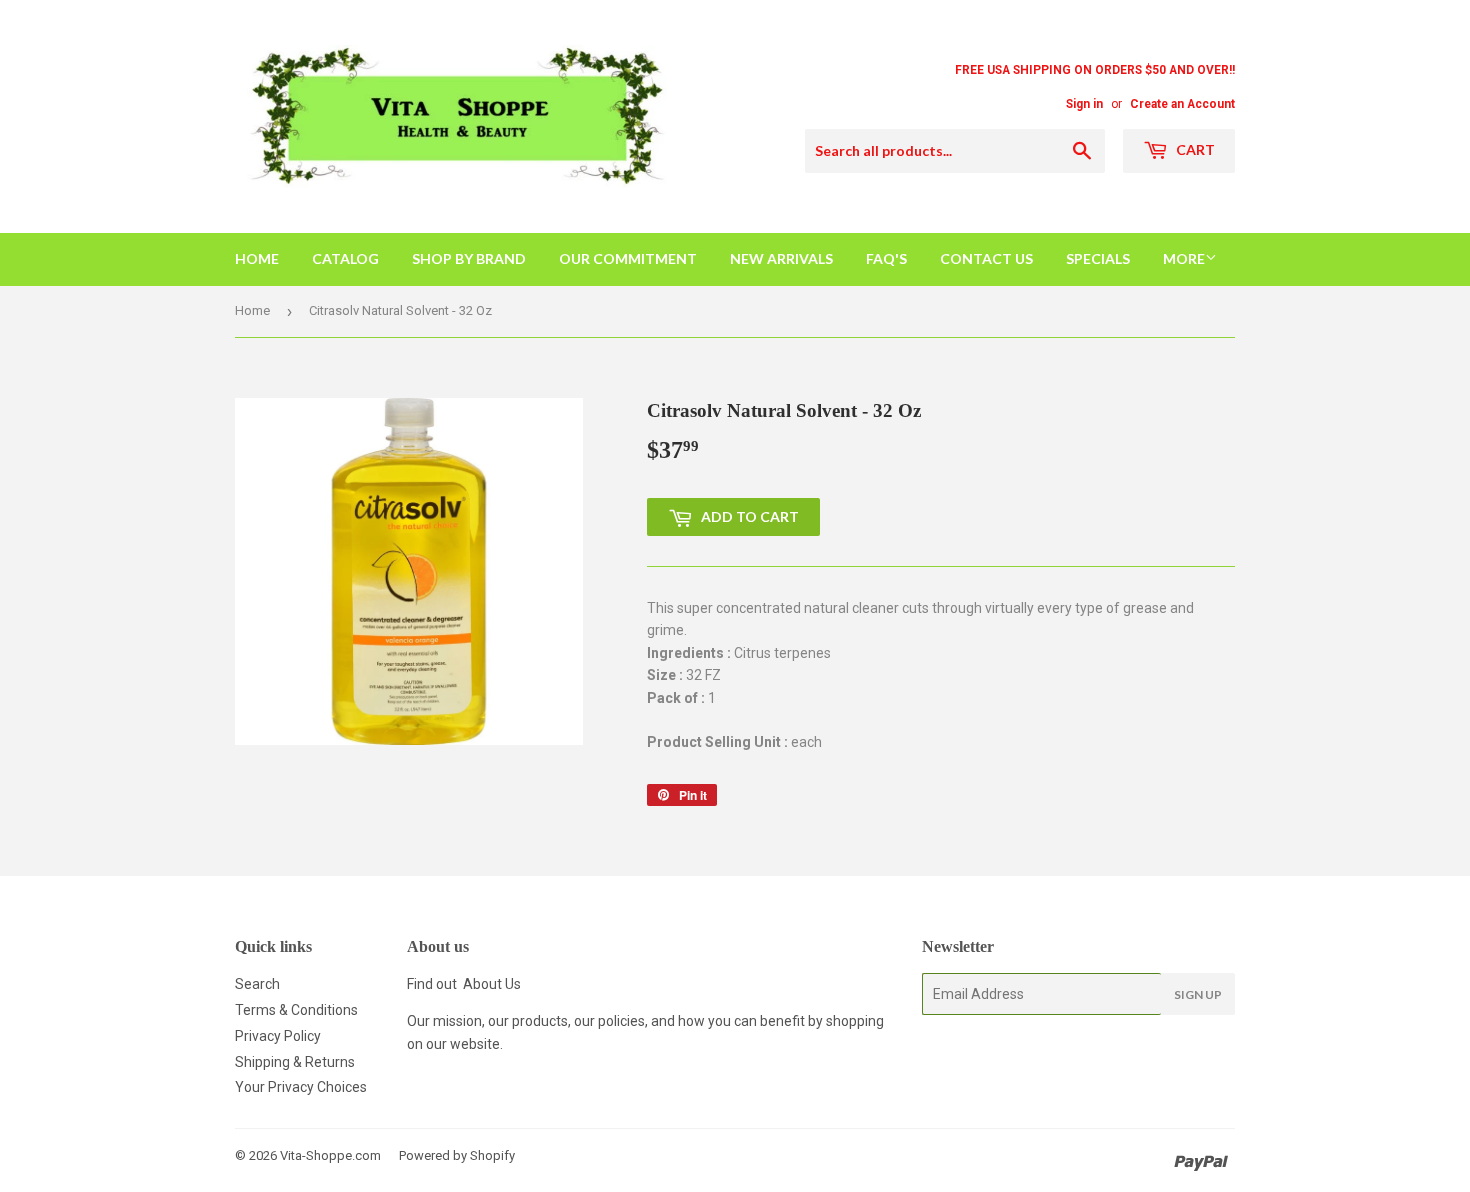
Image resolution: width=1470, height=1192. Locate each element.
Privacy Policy (278, 1036)
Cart (1194, 149)
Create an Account (1182, 104)
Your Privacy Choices (301, 1087)
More (1184, 258)
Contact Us (986, 258)
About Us (492, 984)
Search (257, 984)
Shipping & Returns (295, 1062)
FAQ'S (886, 258)
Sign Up (1198, 994)
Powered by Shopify (457, 1155)
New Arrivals (781, 258)
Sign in (1084, 104)
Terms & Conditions (296, 1010)
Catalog (345, 258)
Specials (1098, 258)
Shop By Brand (469, 258)
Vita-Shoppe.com (330, 1155)
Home (257, 258)
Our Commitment (628, 258)
